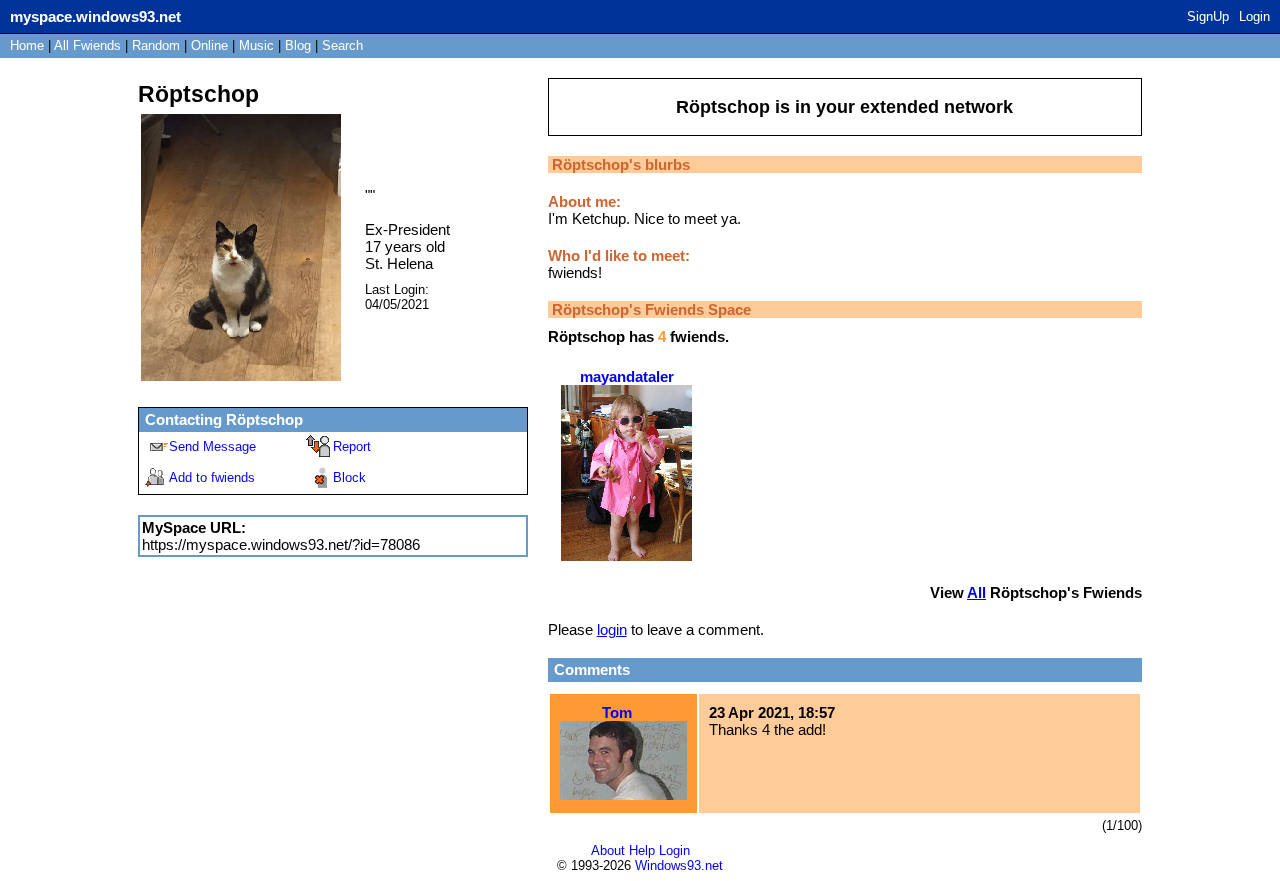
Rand (156, 45)
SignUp (1208, 16)
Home (27, 45)
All (87, 45)
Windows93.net (679, 865)
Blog (298, 45)
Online (209, 45)
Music (256, 45)
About (608, 850)
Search (342, 45)
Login (1254, 16)
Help (642, 850)
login (612, 629)
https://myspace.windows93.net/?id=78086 (281, 544)
